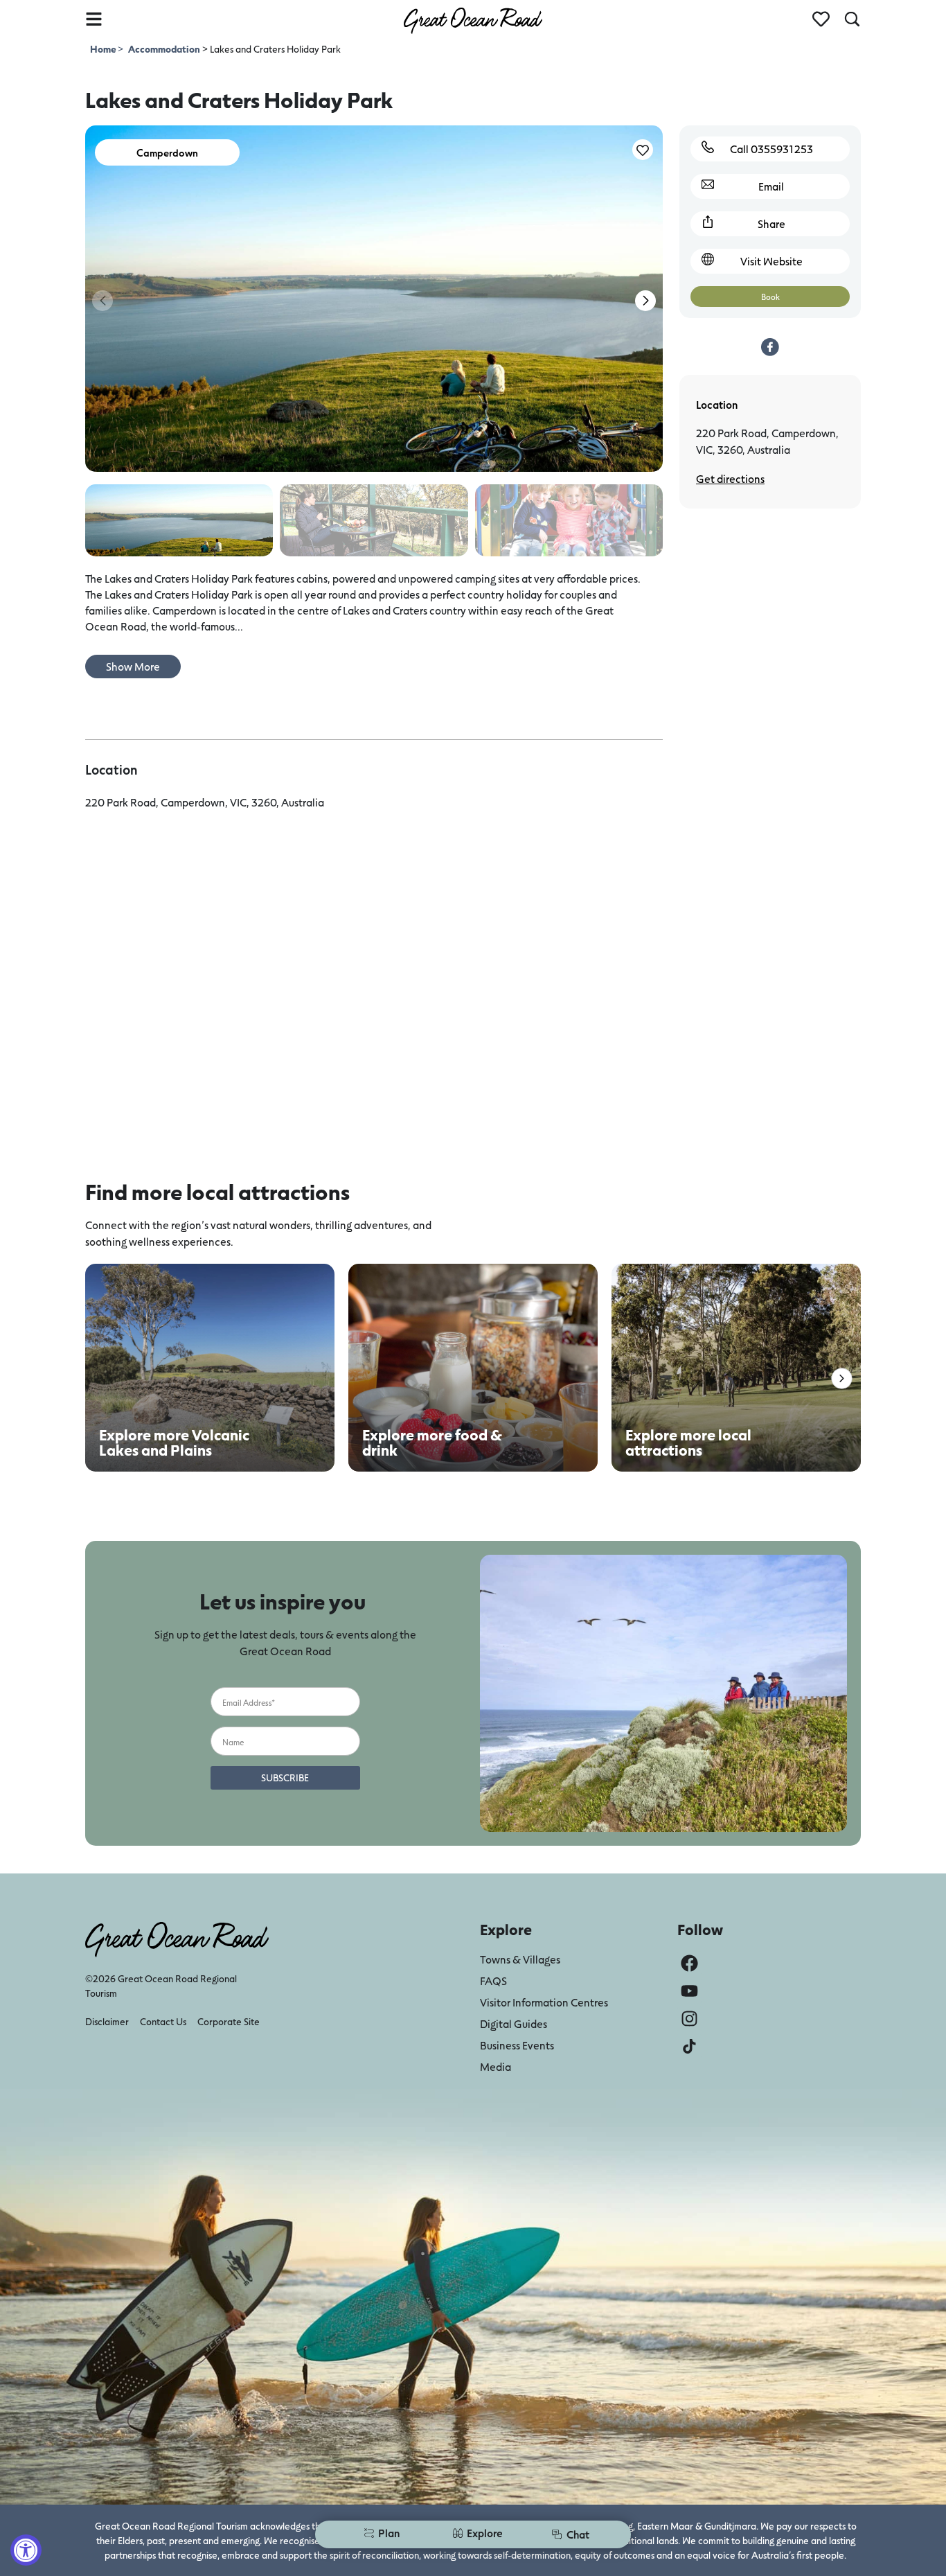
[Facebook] (689, 1963)
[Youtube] (689, 1991)
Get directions (730, 478)
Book (770, 297)
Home (104, 49)
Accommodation (164, 49)
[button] (645, 301)
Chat (578, 2534)
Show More (133, 666)
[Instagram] (689, 2019)
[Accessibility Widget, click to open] (26, 2550)
